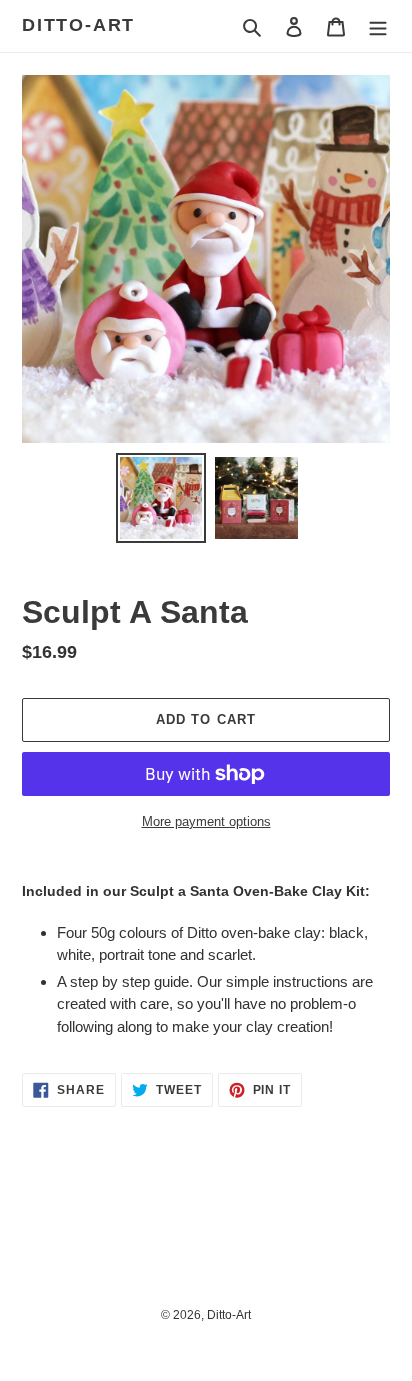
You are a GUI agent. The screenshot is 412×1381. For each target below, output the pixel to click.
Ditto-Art (78, 25)
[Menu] (378, 26)
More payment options (206, 821)
